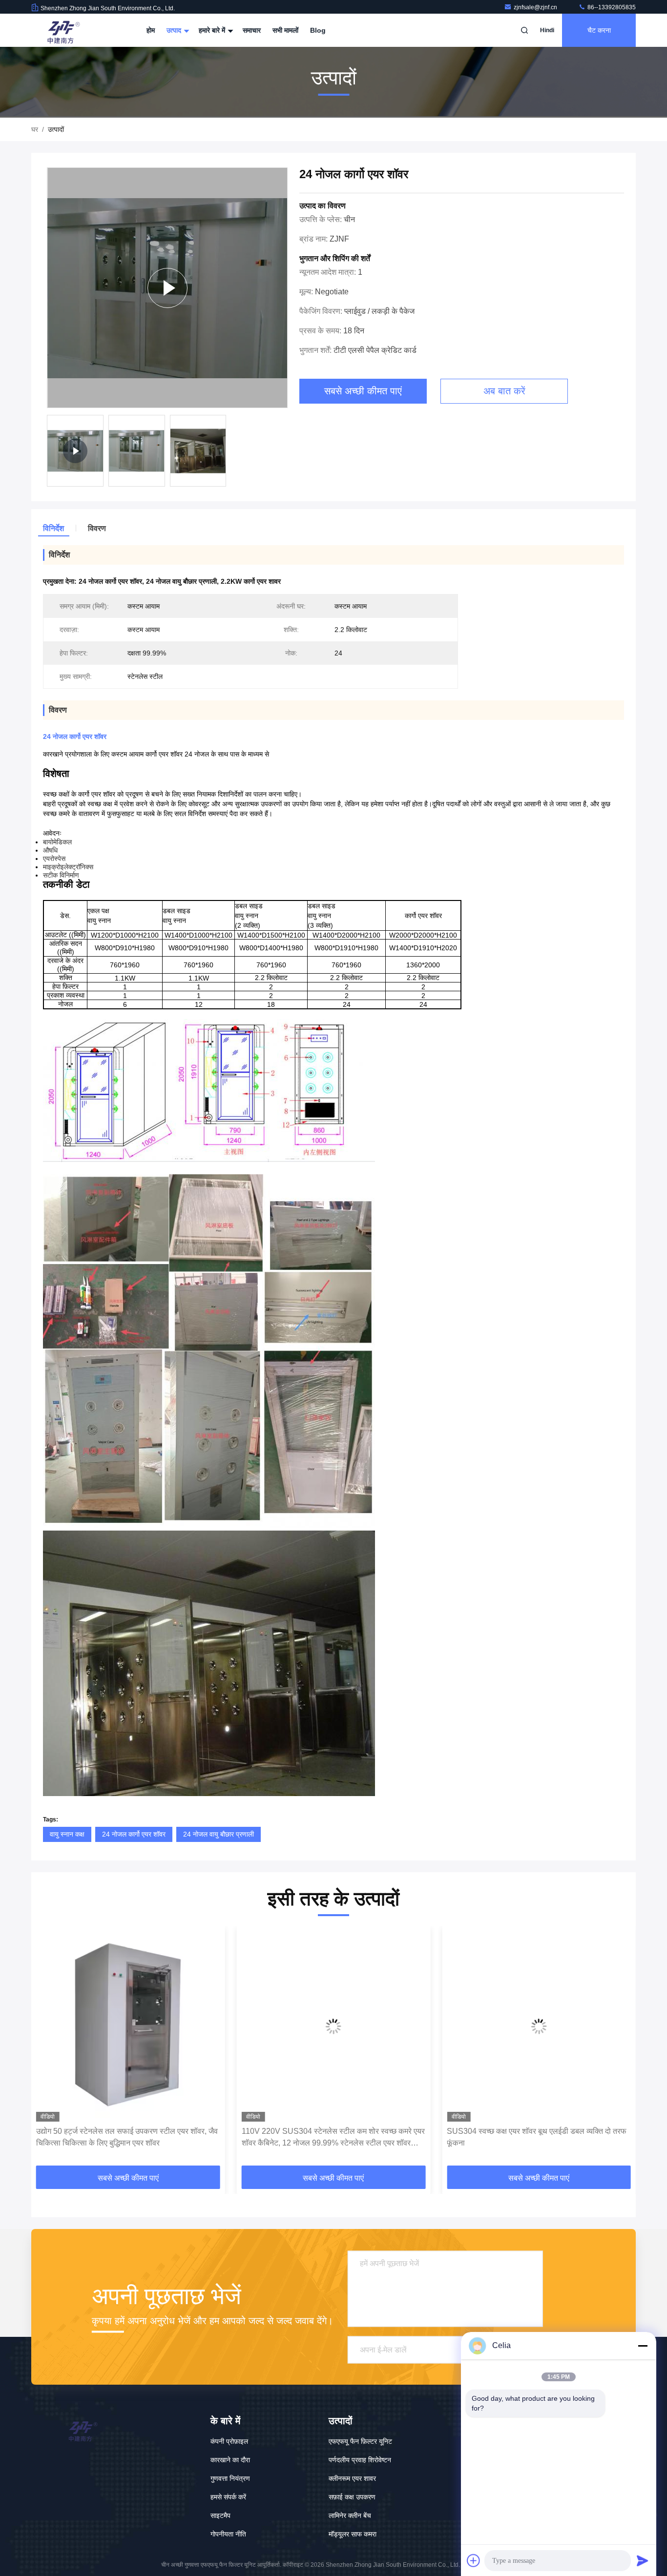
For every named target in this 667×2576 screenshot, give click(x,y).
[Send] (643, 2560)
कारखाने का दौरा (230, 2460)
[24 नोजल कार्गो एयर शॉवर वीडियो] (167, 288)
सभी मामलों (285, 30)
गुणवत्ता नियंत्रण (230, 2478)
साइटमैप (220, 2515)
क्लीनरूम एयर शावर (352, 2478)
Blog (318, 30)
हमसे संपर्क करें (228, 2497)
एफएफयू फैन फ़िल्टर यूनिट (360, 2441)
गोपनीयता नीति (228, 2534)
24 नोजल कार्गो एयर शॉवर (134, 1834)
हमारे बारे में (213, 30)
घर (35, 129)
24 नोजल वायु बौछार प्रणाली (219, 1834)
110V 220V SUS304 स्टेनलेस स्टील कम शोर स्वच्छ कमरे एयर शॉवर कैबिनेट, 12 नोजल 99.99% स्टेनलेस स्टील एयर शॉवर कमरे (128, 2138)
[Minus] (643, 2346)
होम (151, 30)
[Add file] (474, 2560)
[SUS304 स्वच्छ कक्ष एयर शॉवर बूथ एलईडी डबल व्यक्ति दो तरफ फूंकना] (334, 2026)
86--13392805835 (611, 7)
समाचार (252, 30)
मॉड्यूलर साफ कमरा (353, 2534)
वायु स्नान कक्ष (67, 1834)
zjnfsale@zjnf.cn (536, 7)
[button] (49, 2049)
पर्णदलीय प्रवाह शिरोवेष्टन (360, 2460)
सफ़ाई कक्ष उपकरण (352, 2497)
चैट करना (599, 30)
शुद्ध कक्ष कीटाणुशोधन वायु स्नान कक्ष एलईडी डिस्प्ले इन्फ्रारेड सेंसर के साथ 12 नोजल (532, 2137)
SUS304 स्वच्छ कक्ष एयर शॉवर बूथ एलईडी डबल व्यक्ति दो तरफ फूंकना (332, 2137)
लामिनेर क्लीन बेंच (350, 2515)
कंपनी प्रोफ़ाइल (229, 2441)
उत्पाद (175, 30)
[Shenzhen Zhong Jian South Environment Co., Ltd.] (62, 30)
